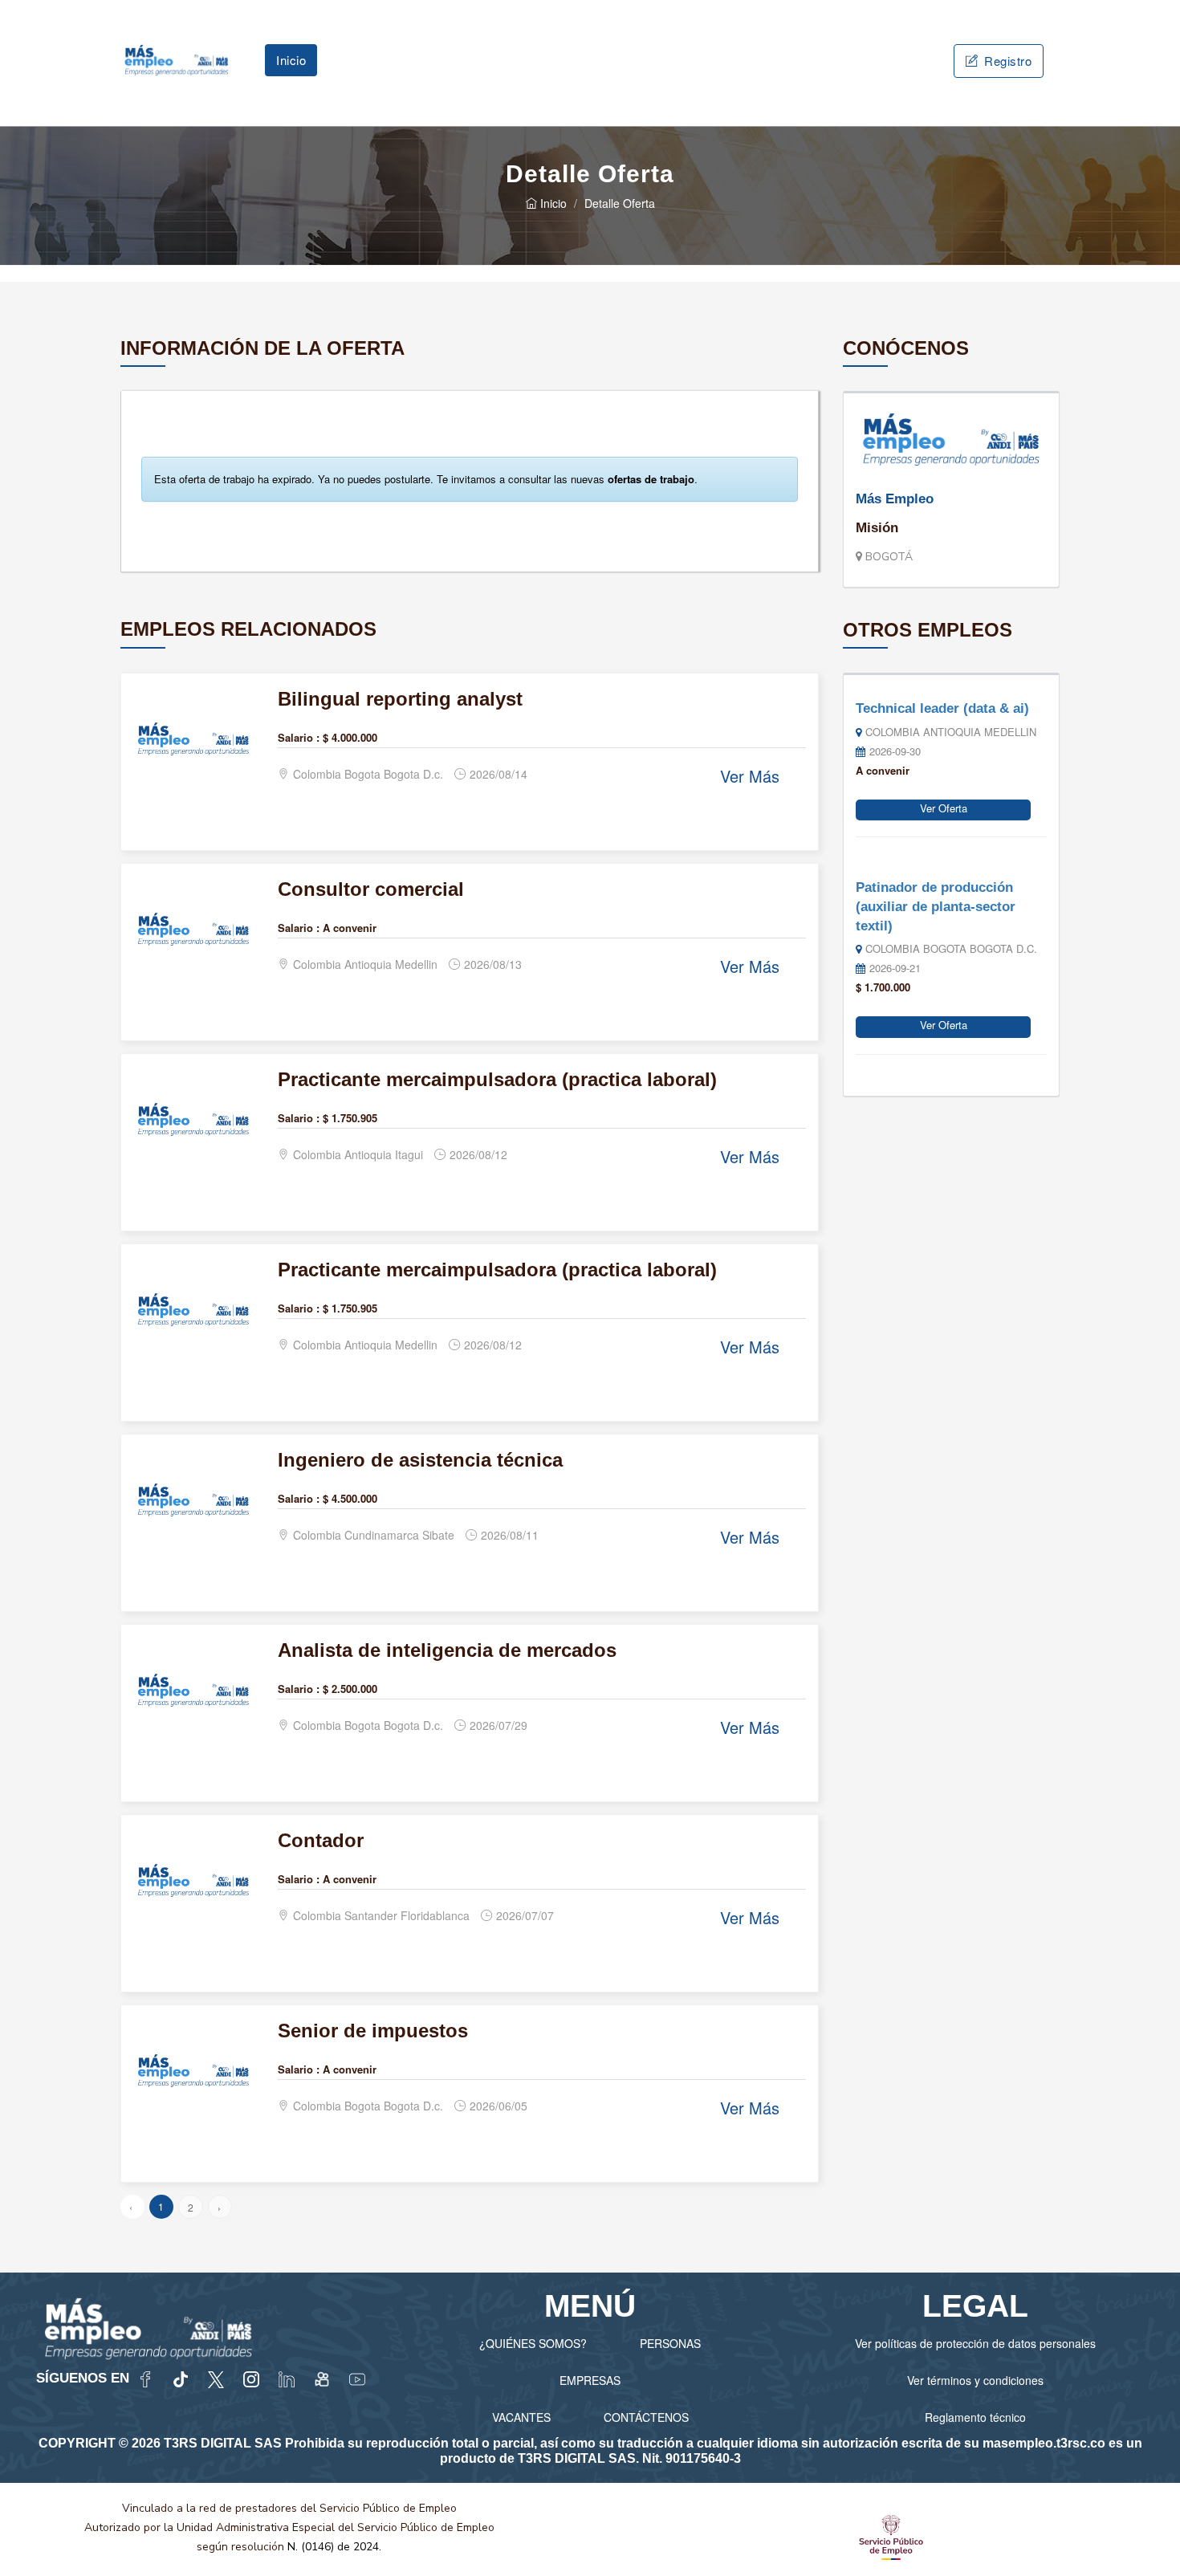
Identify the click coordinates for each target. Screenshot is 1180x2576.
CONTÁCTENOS (646, 2417)
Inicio (291, 60)
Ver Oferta (944, 808)
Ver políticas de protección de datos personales (975, 2343)
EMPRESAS (590, 2380)
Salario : (299, 737)
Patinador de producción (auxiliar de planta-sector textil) (936, 906)
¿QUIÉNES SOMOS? (533, 2343)
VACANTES (521, 2417)
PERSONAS (670, 2343)
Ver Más (750, 776)
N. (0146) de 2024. (334, 2547)
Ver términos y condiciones (975, 2380)
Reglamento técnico (975, 2417)
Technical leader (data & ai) (942, 708)
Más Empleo (895, 499)
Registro (1007, 61)
